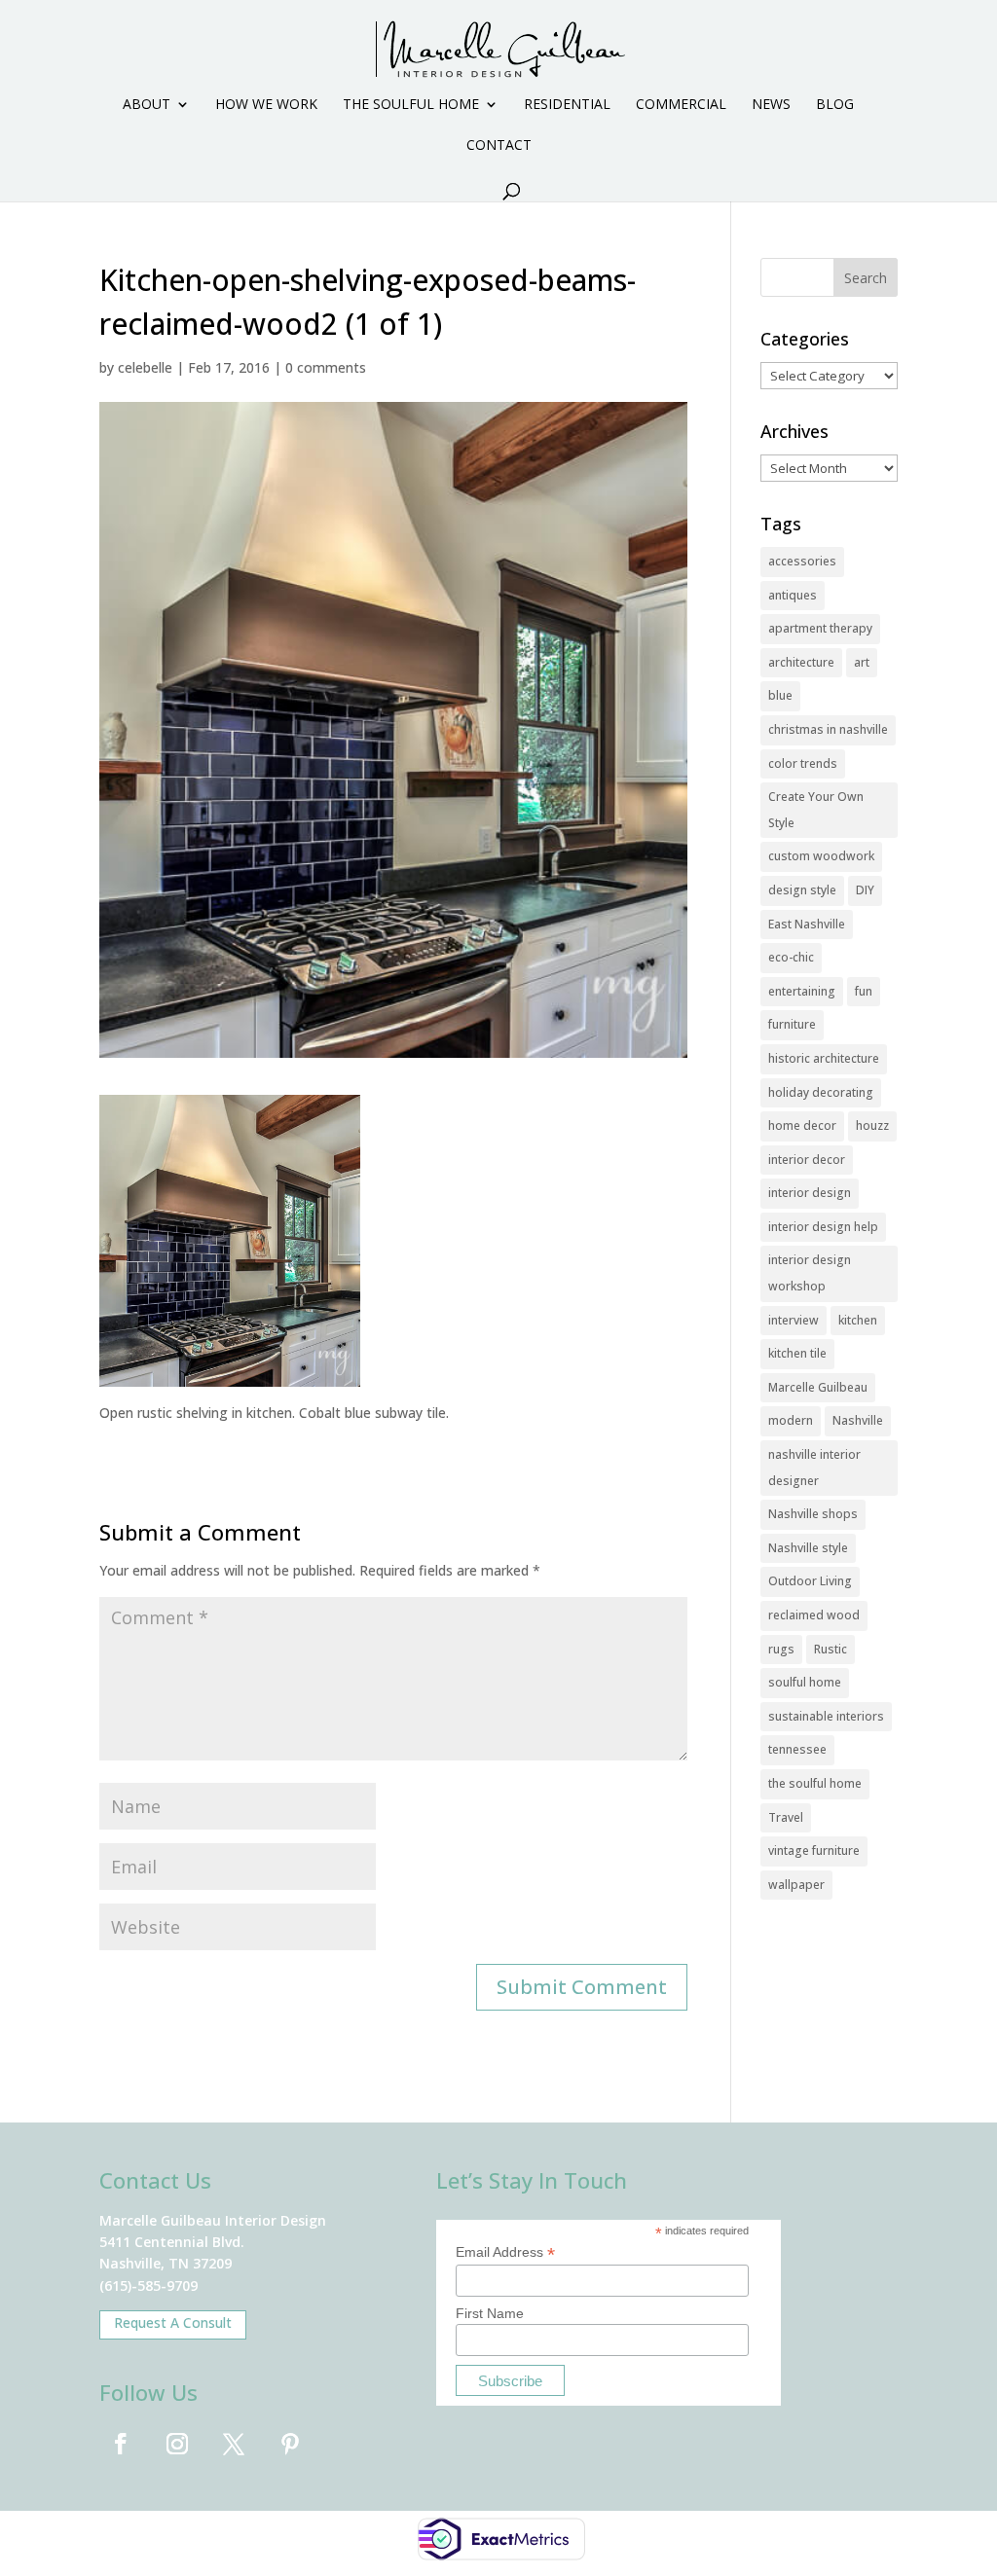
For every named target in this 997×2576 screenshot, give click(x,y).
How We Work (266, 105)
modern (791, 1420)
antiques (793, 595)
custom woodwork (821, 856)
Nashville (858, 1420)
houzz (872, 1125)
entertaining (802, 991)
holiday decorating (821, 1092)
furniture (792, 1024)
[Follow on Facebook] (121, 2444)
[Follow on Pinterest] (290, 2444)
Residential (567, 105)
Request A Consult (173, 2322)
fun (864, 991)
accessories (802, 561)
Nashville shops (813, 1514)
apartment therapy (820, 628)
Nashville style (808, 1548)
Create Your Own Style (816, 810)
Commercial (681, 105)
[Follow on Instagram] (177, 2444)
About (147, 105)
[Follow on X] (234, 2444)
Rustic (831, 1649)
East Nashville (807, 924)
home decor (802, 1125)
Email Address (505, 2252)
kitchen (858, 1320)
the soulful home (815, 1783)
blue (780, 695)
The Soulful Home (411, 105)
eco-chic (791, 957)
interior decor (807, 1160)
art (862, 662)
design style (802, 890)
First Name (490, 2313)
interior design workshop (810, 1273)
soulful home (805, 1682)
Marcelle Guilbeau (818, 1387)
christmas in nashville (828, 729)
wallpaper (796, 1885)
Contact (499, 146)
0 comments (326, 367)
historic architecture (824, 1058)
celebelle (145, 367)
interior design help (823, 1227)
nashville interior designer (814, 1468)
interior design (810, 1193)
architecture (801, 662)
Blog (835, 105)
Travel (786, 1817)
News (771, 105)
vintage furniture (814, 1850)
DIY (865, 890)
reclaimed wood (814, 1615)
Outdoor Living (810, 1581)
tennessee (797, 1749)
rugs (781, 1649)
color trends (803, 763)
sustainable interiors (826, 1716)
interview (794, 1320)
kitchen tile (797, 1353)
